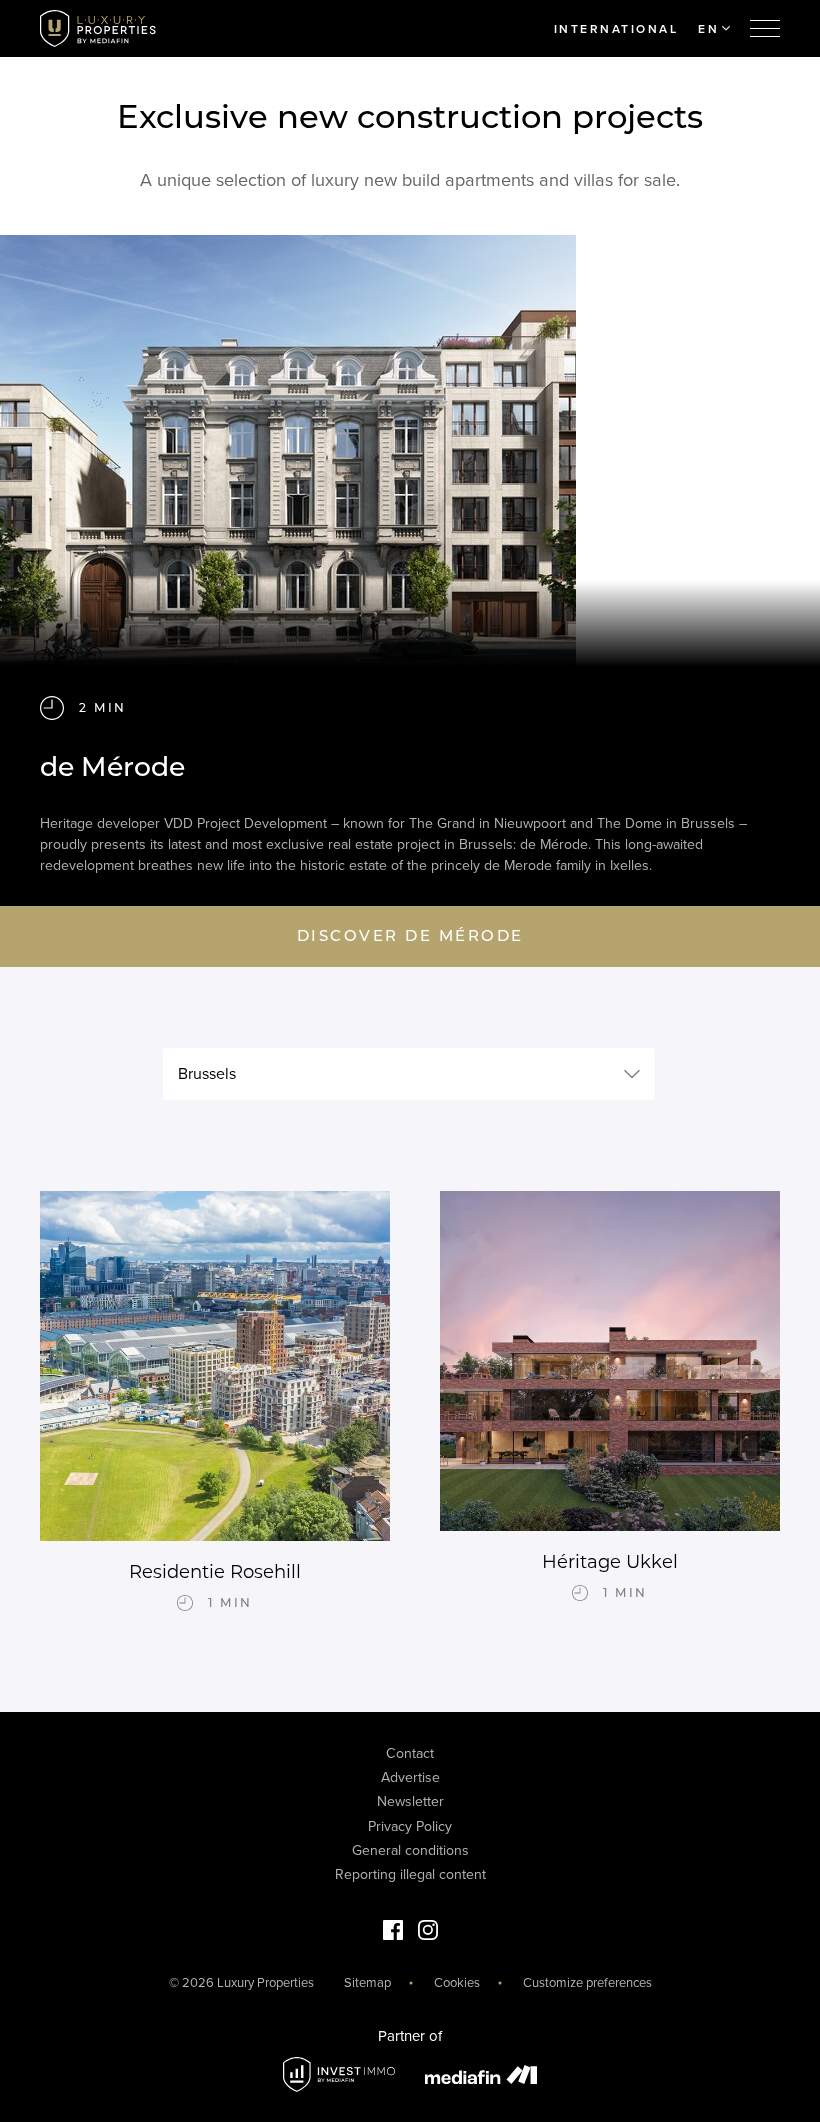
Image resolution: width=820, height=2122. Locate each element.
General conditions (410, 1850)
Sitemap (367, 1983)
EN (708, 29)
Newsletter (410, 1801)
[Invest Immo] (339, 2074)
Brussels (207, 1074)
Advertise (410, 1777)
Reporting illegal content (410, 1874)
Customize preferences (587, 1983)
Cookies (457, 1983)
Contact (410, 1753)
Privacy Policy (410, 1826)
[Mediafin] (481, 2075)
